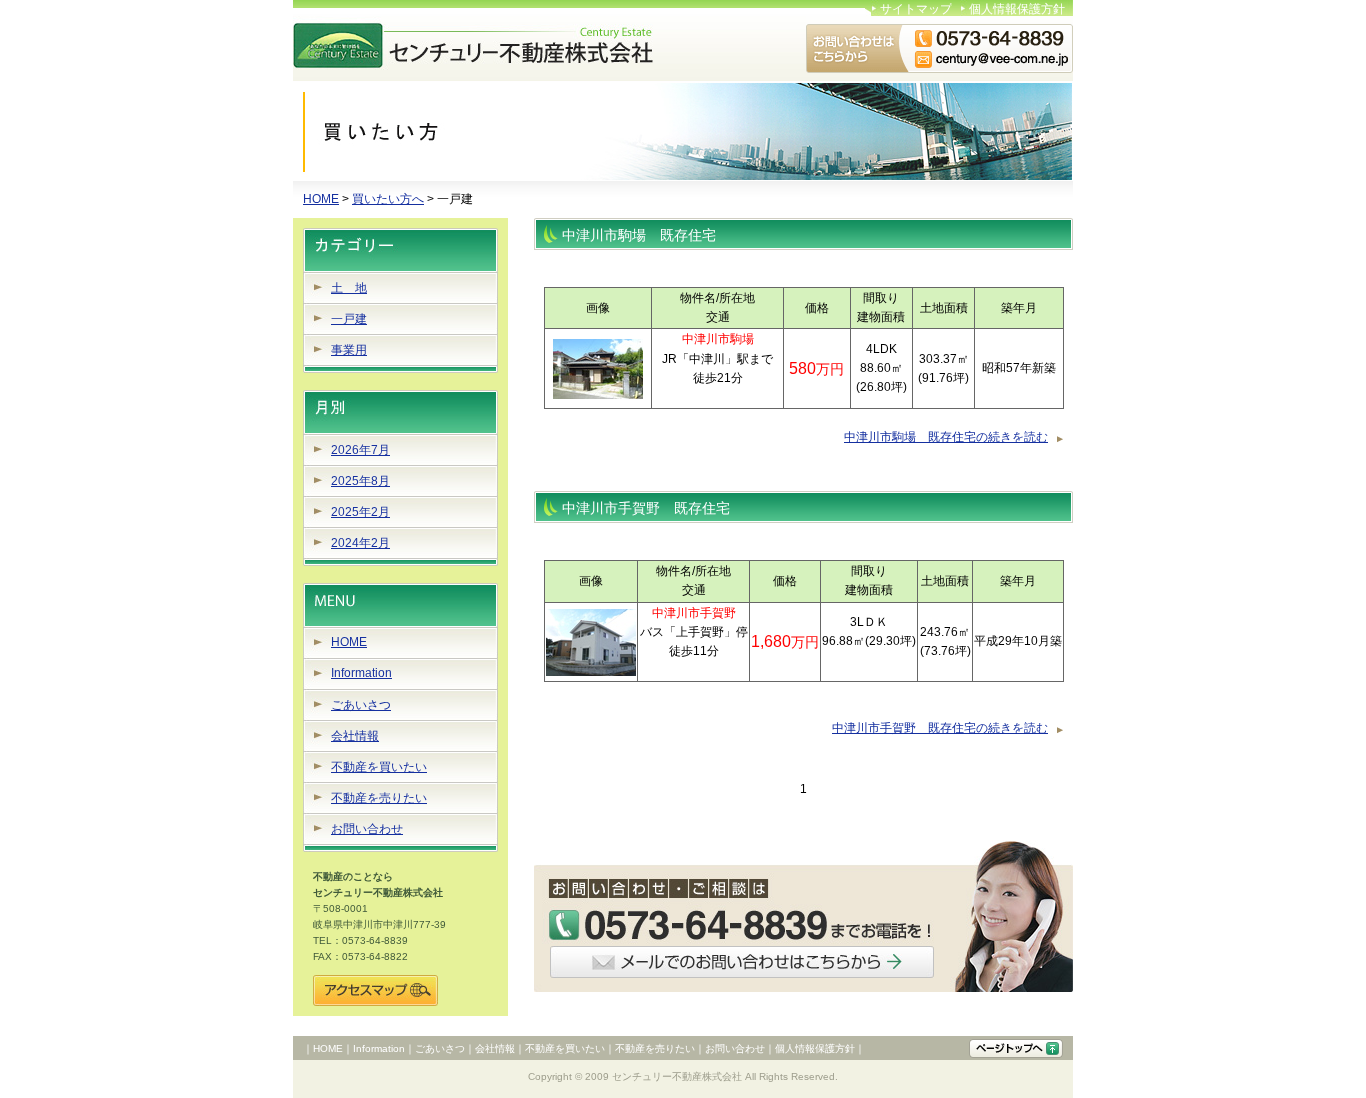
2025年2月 (360, 512)
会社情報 (355, 736)
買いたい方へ (388, 199)
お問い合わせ (367, 829)
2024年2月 (360, 543)
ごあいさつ (361, 705)
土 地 (349, 288)
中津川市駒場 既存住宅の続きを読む (946, 437)
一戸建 (349, 319)
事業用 (349, 350)
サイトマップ (916, 9)
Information (361, 673)
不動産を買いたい (379, 767)
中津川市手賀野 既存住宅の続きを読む (940, 728)
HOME (321, 199)
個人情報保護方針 (1017, 9)
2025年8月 (360, 481)
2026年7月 (360, 450)
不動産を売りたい (379, 798)
